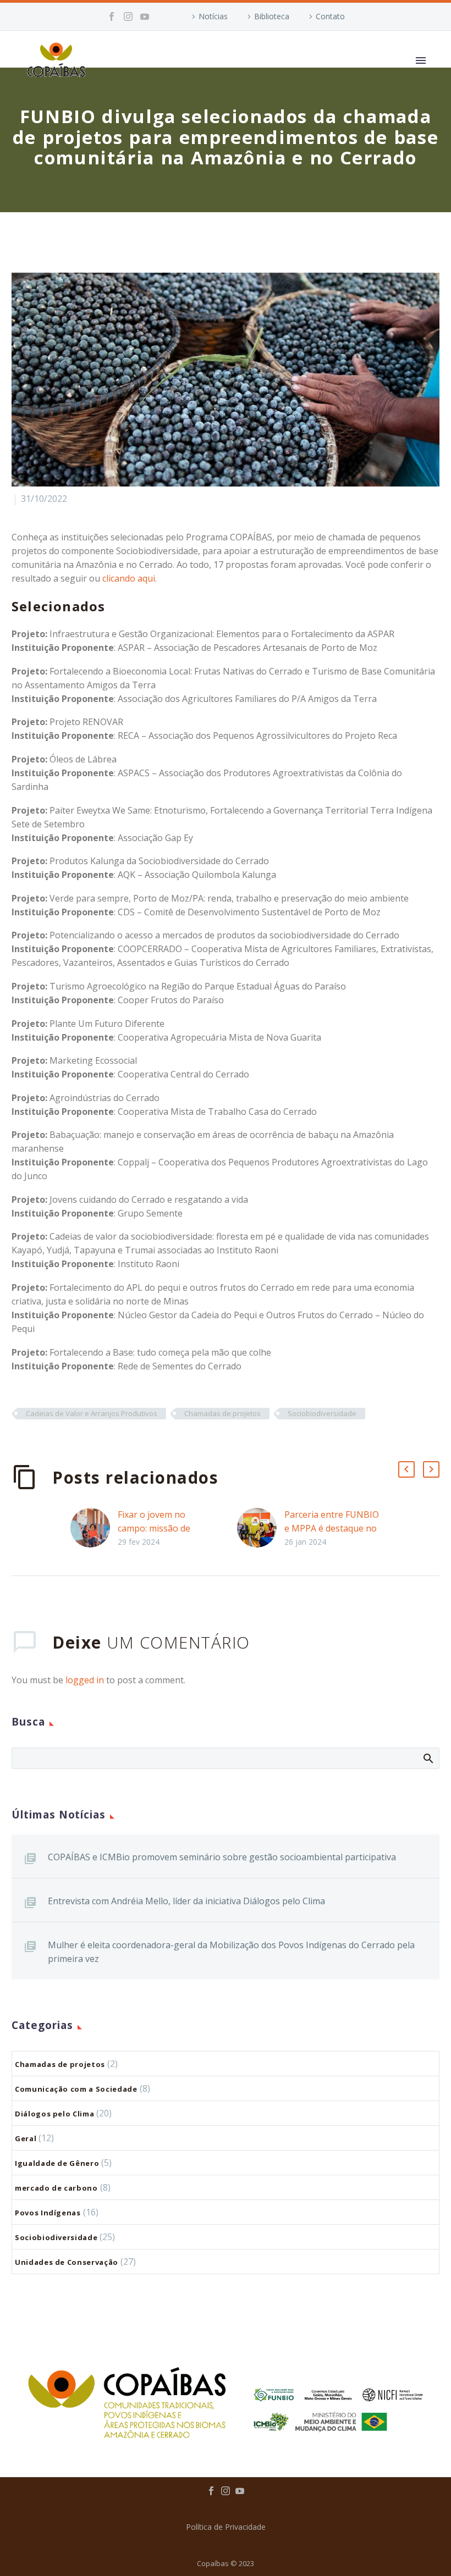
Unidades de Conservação (67, 2262)
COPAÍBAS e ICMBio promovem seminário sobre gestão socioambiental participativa (222, 1857)
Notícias (213, 16)
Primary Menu (421, 60)
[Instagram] (128, 16)
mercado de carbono (56, 2188)
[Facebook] (112, 16)
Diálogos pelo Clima (54, 2114)
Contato (330, 16)
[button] (406, 1469)
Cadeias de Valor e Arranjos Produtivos (92, 1413)
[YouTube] (145, 16)
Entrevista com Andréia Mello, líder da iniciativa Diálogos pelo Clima (186, 1901)
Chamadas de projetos (222, 1413)
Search (428, 1758)
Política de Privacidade (226, 2527)
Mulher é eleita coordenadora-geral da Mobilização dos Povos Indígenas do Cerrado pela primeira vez (231, 1952)
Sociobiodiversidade (322, 1413)
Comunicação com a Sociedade (76, 2089)
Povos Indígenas (48, 2213)
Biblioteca (272, 16)
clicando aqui (129, 578)
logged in (85, 1680)
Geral (26, 2138)
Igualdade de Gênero (57, 2163)
